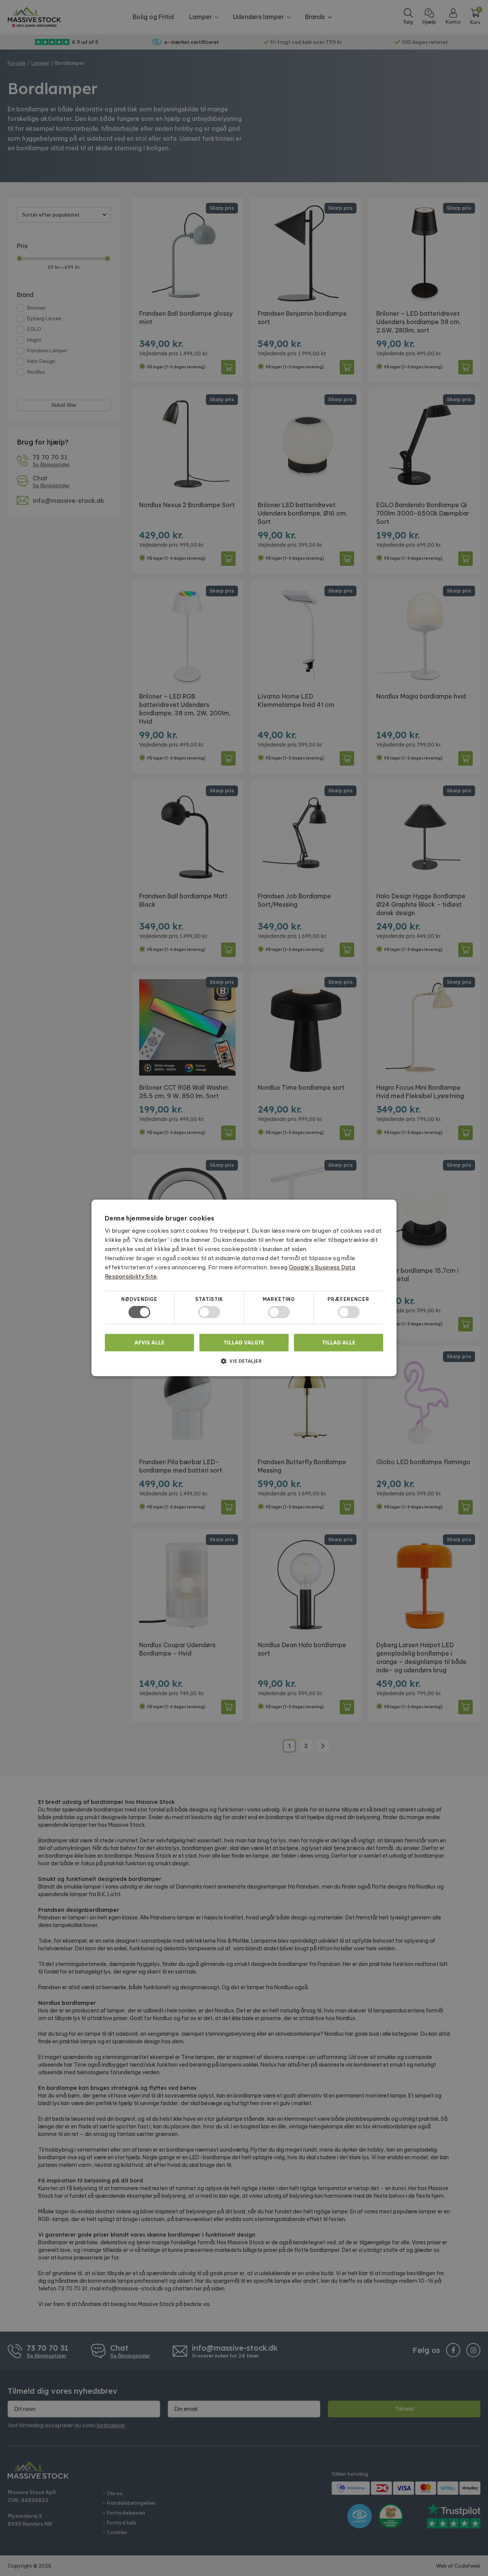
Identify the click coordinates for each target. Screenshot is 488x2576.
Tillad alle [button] (339, 1342)
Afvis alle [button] (149, 1343)
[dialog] (244, 1288)
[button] (244, 1364)
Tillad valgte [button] (244, 1342)
